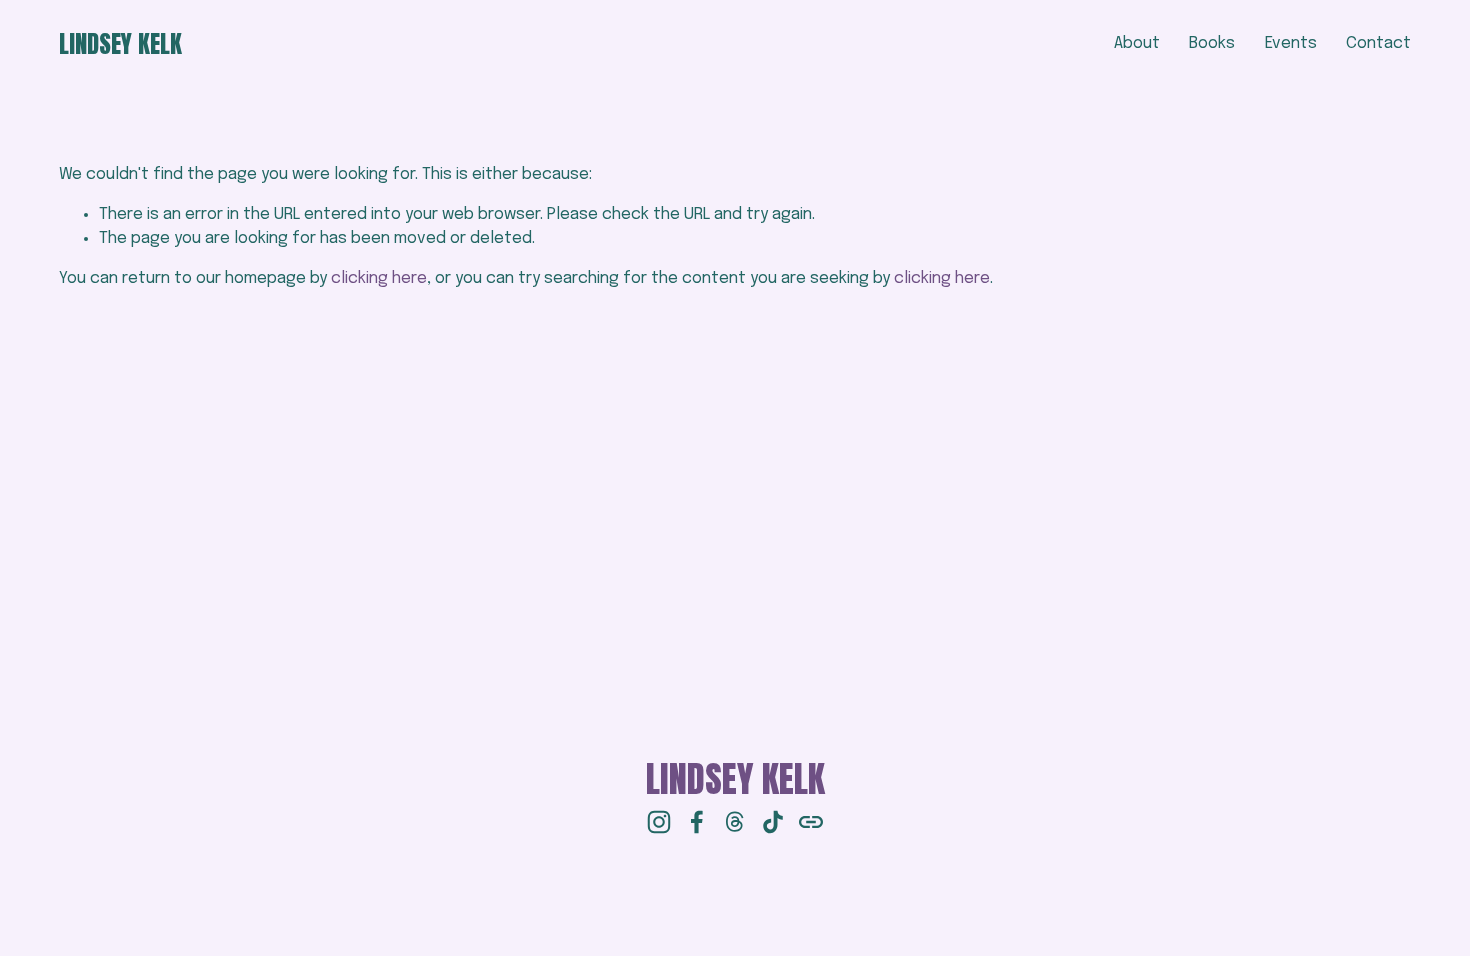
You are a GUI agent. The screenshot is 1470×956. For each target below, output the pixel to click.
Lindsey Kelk (120, 43)
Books (1212, 43)
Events (1291, 43)
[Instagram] (659, 822)
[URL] (811, 822)
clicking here (379, 278)
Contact (1378, 43)
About (1137, 43)
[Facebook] (697, 822)
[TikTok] (773, 822)
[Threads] (735, 822)
